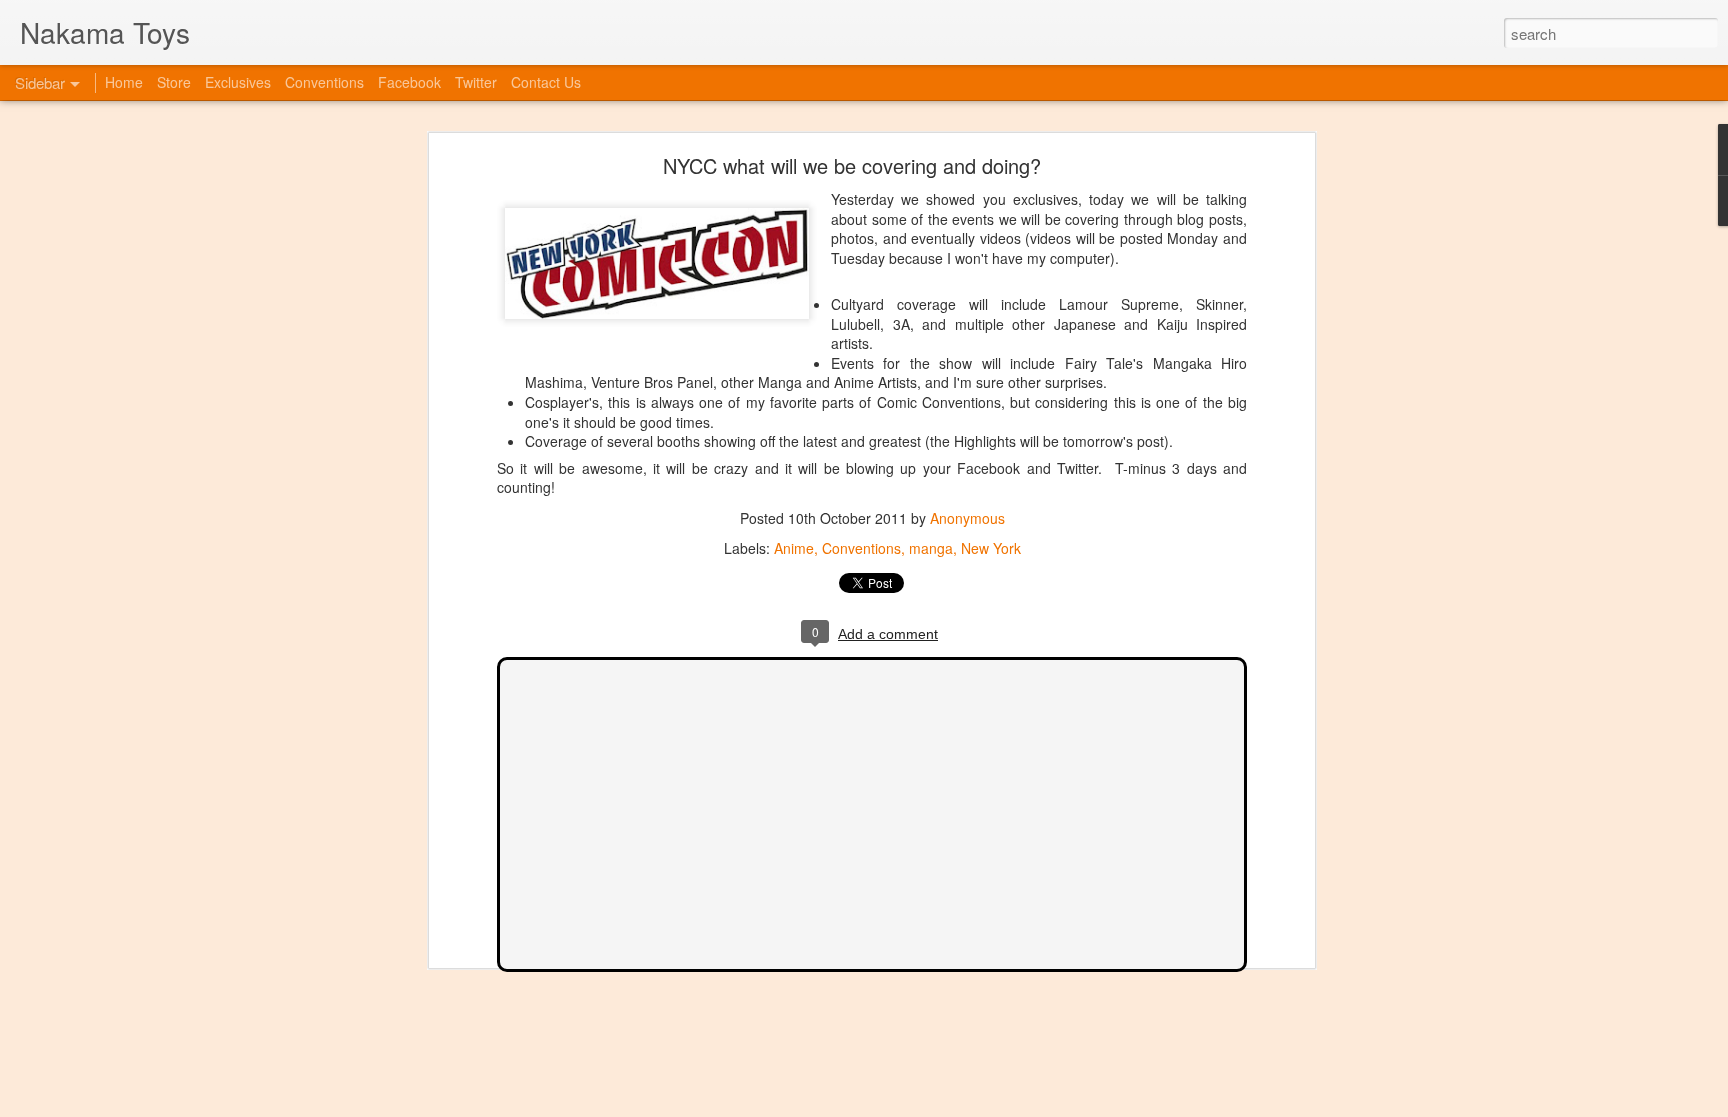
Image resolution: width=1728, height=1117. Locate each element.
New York (991, 548)
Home (124, 82)
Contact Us (546, 82)
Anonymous (967, 518)
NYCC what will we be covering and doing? (852, 165)
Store (174, 82)
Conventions (861, 548)
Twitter (476, 82)
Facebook (409, 82)
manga (931, 548)
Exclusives (238, 82)
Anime (794, 548)
